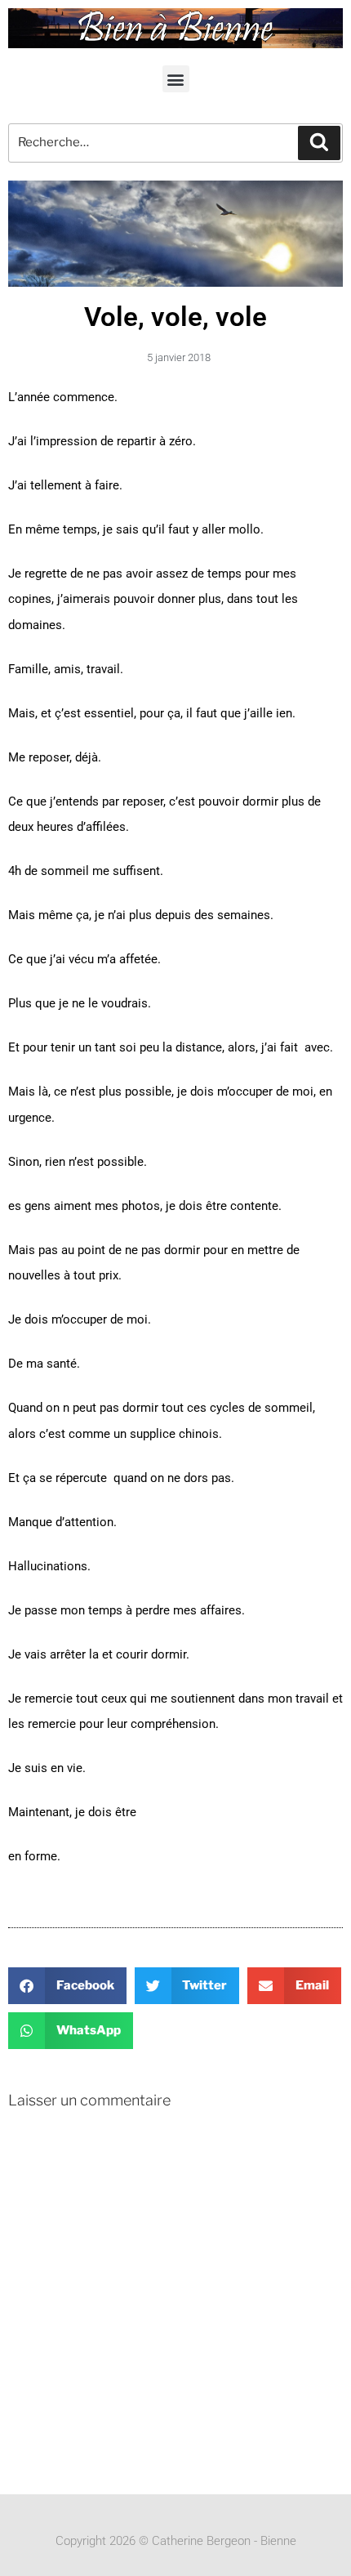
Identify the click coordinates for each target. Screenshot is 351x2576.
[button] (176, 79)
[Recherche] (319, 143)
